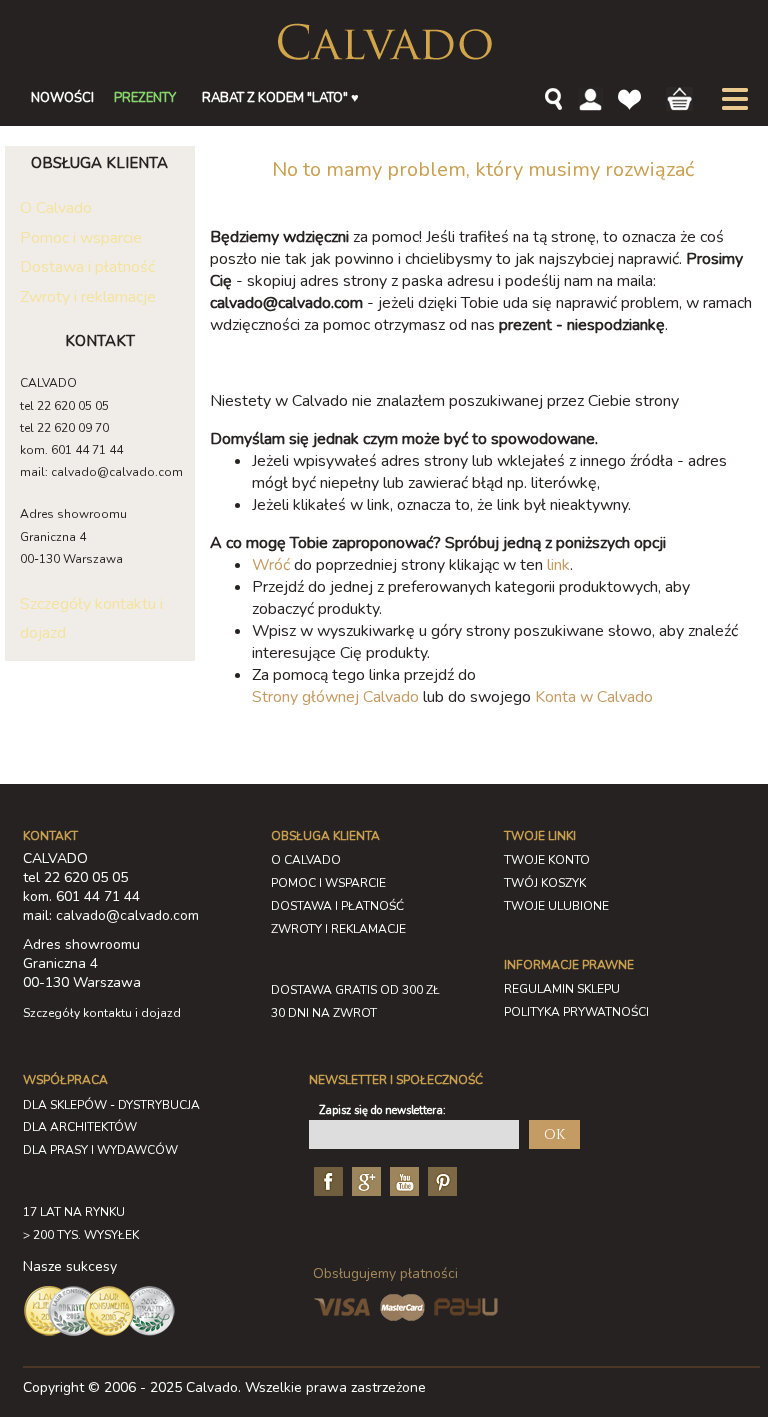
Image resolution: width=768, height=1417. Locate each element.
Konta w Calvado (594, 697)
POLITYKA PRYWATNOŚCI (576, 1012)
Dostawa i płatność (87, 267)
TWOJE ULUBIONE (556, 906)
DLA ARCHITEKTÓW (80, 1127)
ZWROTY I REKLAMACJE (338, 929)
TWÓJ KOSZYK (545, 883)
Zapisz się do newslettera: (382, 1110)
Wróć (271, 565)
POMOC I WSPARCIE (328, 883)
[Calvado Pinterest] (440, 1181)
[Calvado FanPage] (326, 1181)
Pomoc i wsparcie (81, 238)
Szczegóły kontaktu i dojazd (102, 1013)
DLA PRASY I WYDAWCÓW (100, 1150)
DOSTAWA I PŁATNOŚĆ (337, 906)
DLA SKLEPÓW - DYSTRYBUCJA (111, 1105)
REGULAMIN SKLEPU (562, 989)
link (558, 565)
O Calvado (56, 208)
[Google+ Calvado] (364, 1181)
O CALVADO (306, 860)
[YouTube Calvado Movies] (402, 1181)
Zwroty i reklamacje (88, 297)
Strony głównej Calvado (335, 697)
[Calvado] (384, 42)
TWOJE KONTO (547, 860)
